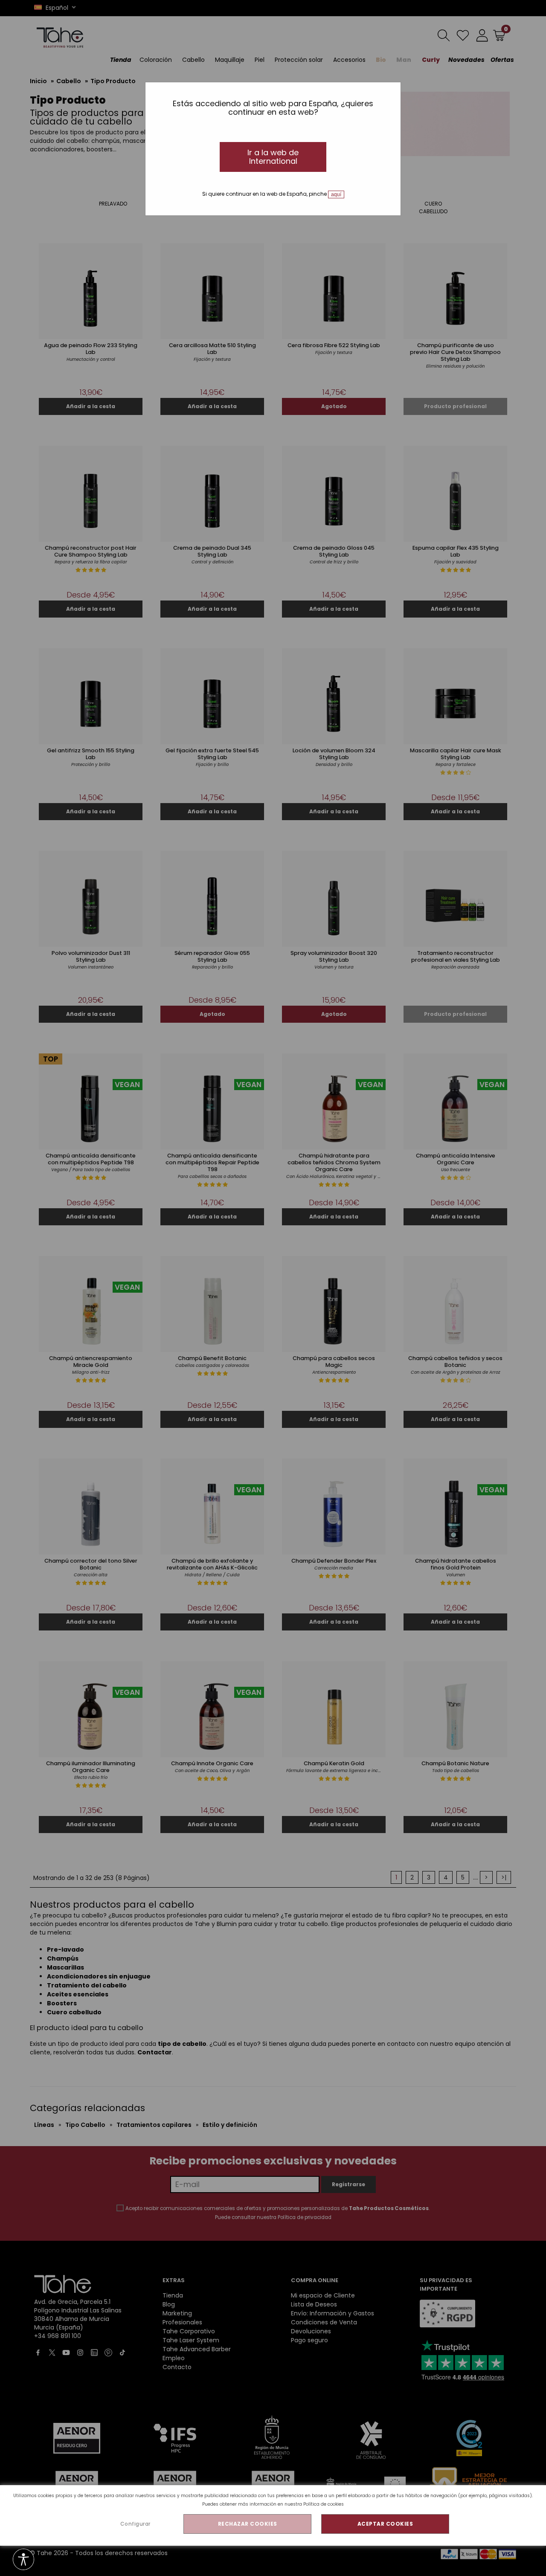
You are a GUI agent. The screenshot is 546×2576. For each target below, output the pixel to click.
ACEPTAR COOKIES (385, 2524)
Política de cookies (324, 2504)
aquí (336, 194)
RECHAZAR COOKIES (248, 2524)
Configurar (135, 2524)
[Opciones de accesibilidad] (23, 2560)
